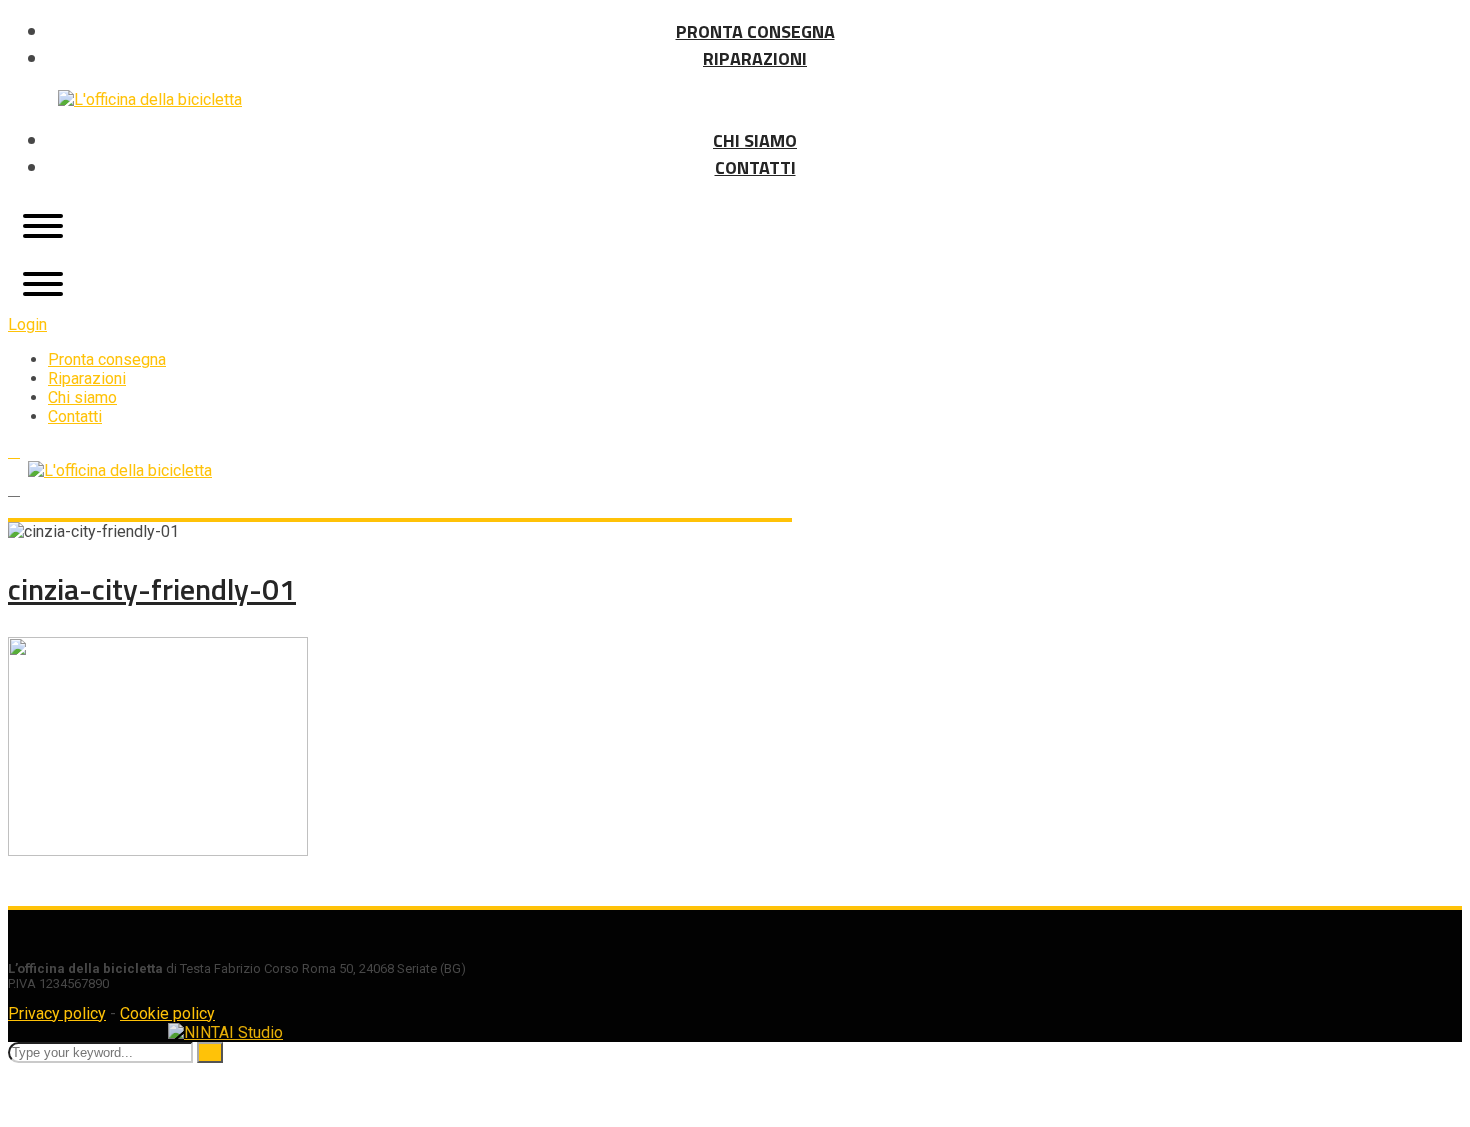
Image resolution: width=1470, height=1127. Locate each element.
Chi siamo (82, 397)
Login (27, 324)
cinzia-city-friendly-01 (152, 589)
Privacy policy (57, 1013)
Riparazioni (87, 378)
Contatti (75, 416)
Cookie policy (167, 1013)
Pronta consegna (107, 359)
